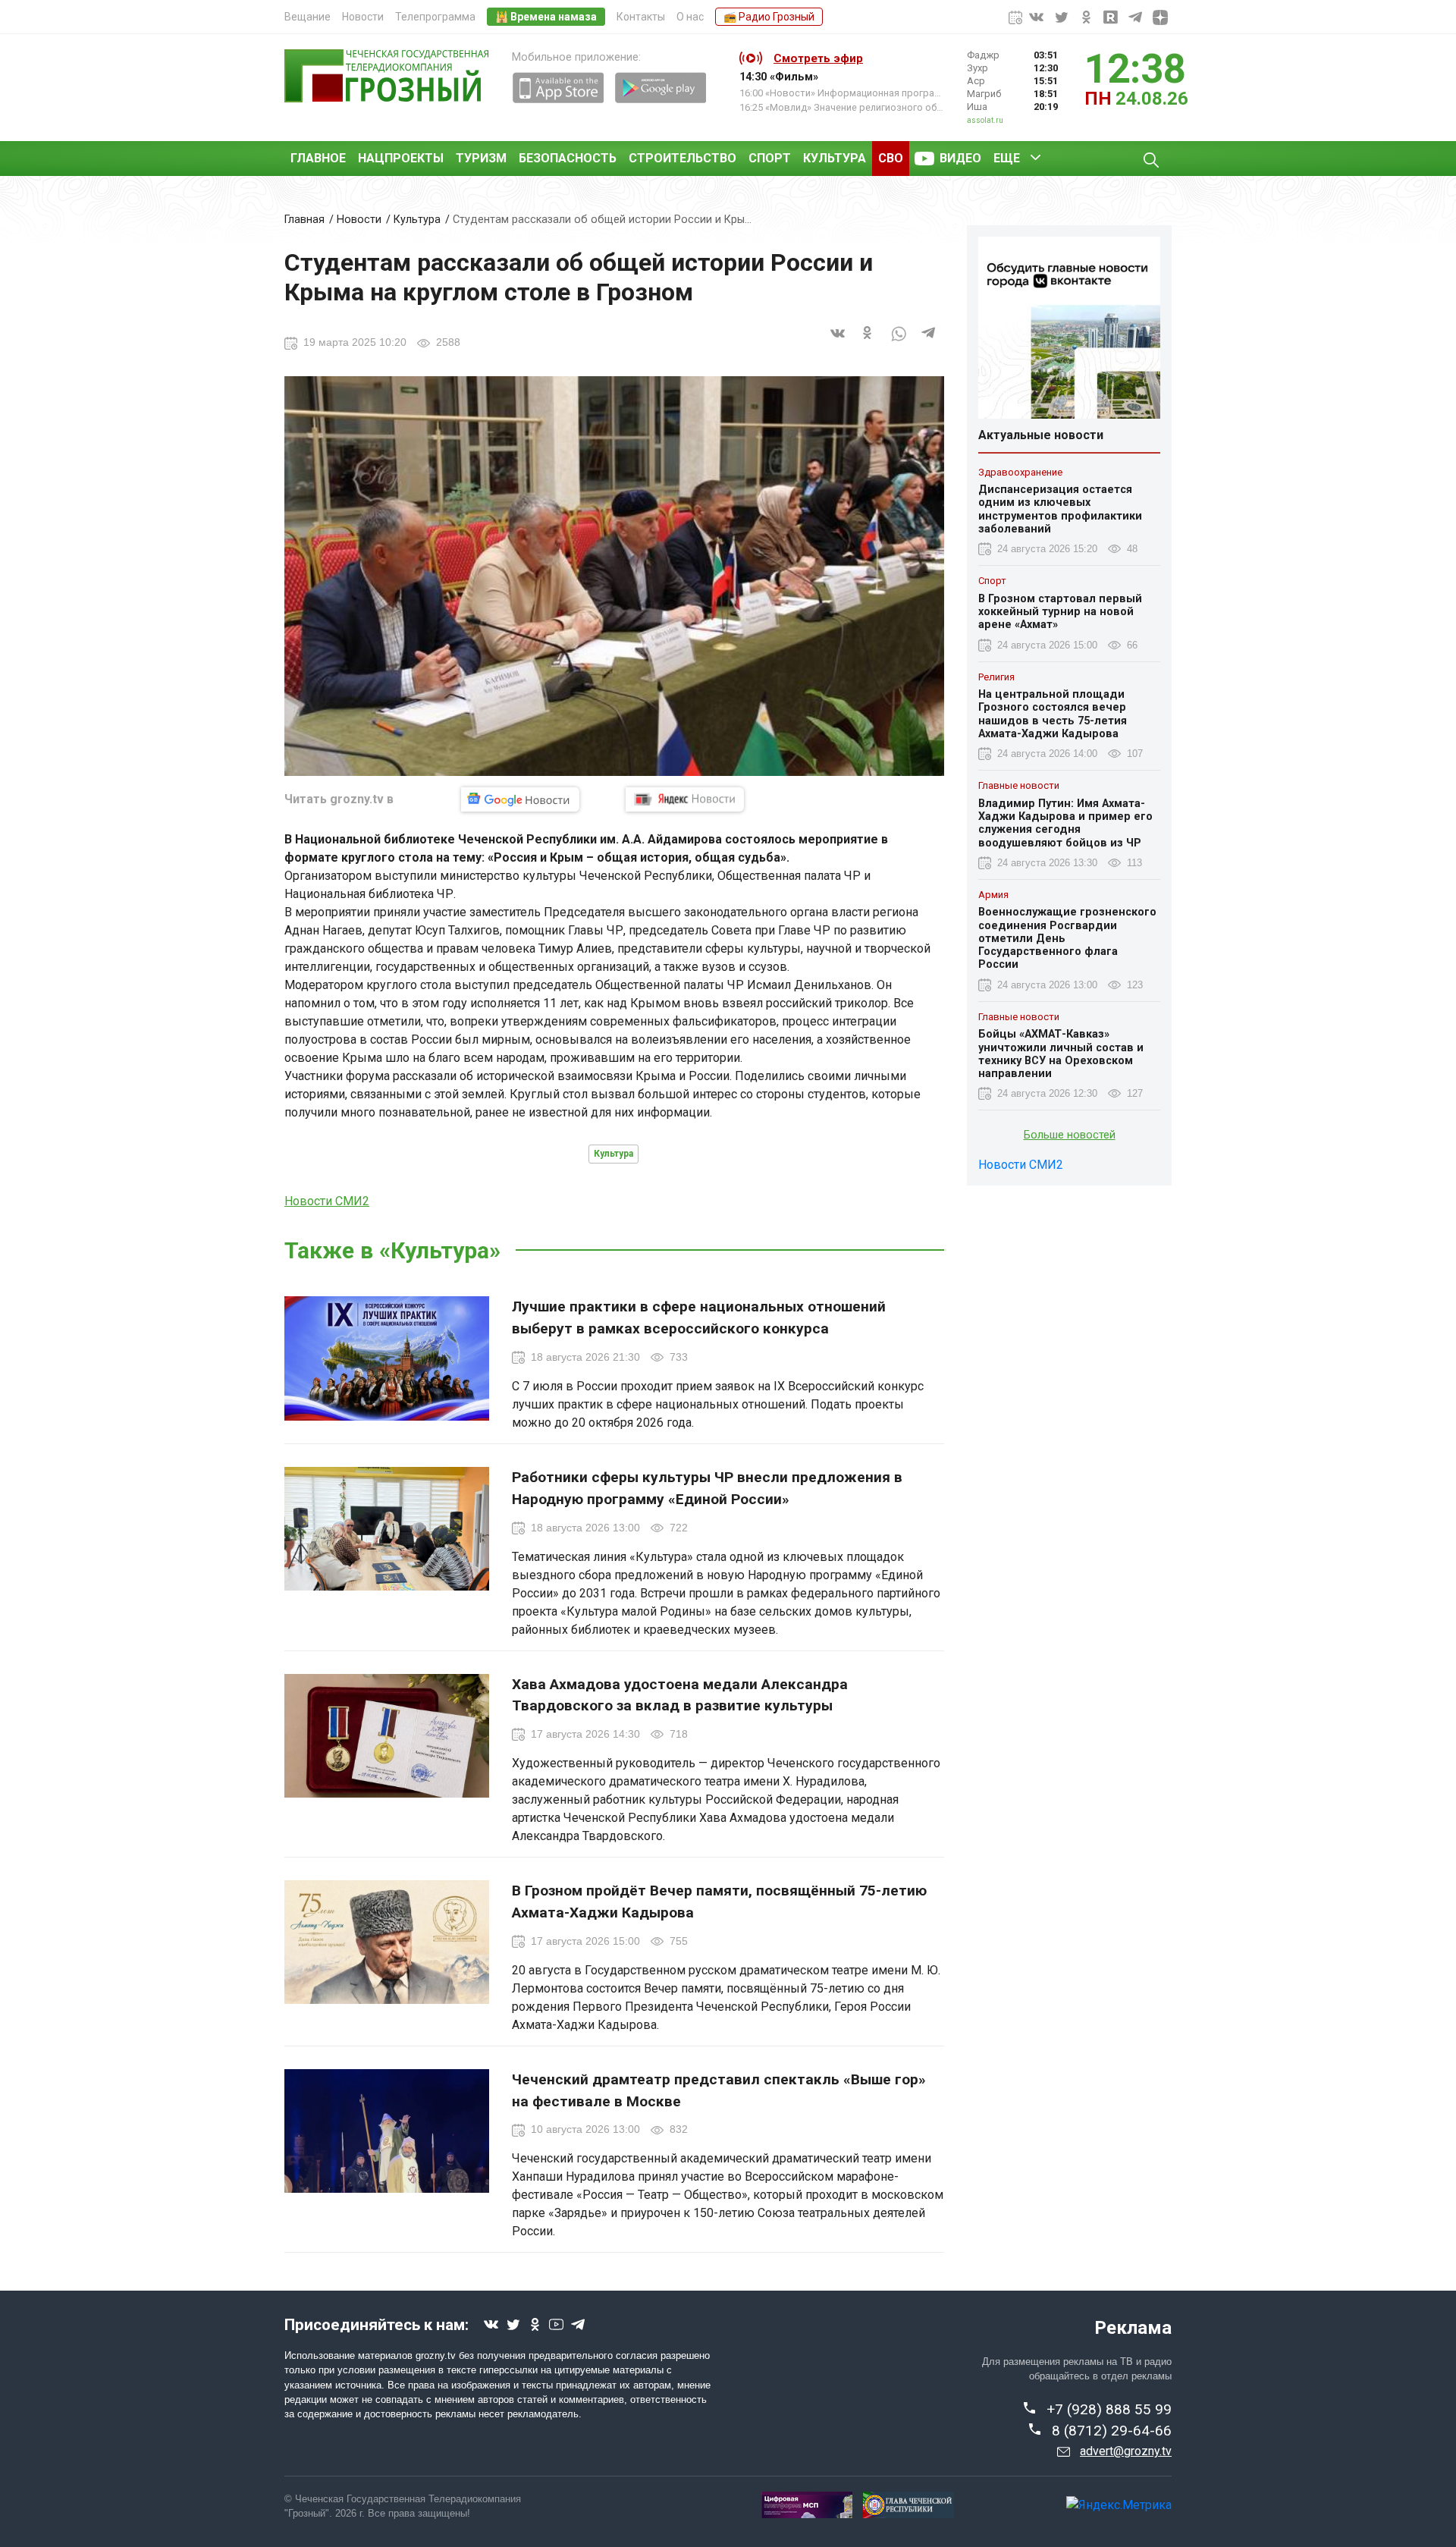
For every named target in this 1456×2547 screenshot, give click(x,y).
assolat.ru (985, 120)
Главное (318, 158)
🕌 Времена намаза (546, 17)
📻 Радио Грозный (769, 17)
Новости (363, 17)
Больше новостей (1070, 1136)
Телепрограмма (435, 17)
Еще (1007, 158)
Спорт (770, 158)
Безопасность (568, 158)
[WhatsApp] (899, 342)
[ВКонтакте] (838, 342)
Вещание (308, 17)
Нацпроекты (401, 158)
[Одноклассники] (868, 342)
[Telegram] (929, 342)
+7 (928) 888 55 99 (1109, 2409)
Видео (960, 158)
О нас (690, 17)
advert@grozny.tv (1126, 2451)
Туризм (481, 158)
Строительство (682, 158)
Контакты (641, 17)
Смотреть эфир (818, 58)
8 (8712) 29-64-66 (1112, 2431)
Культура (835, 158)
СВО (891, 158)
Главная (304, 220)
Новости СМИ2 (327, 1201)
